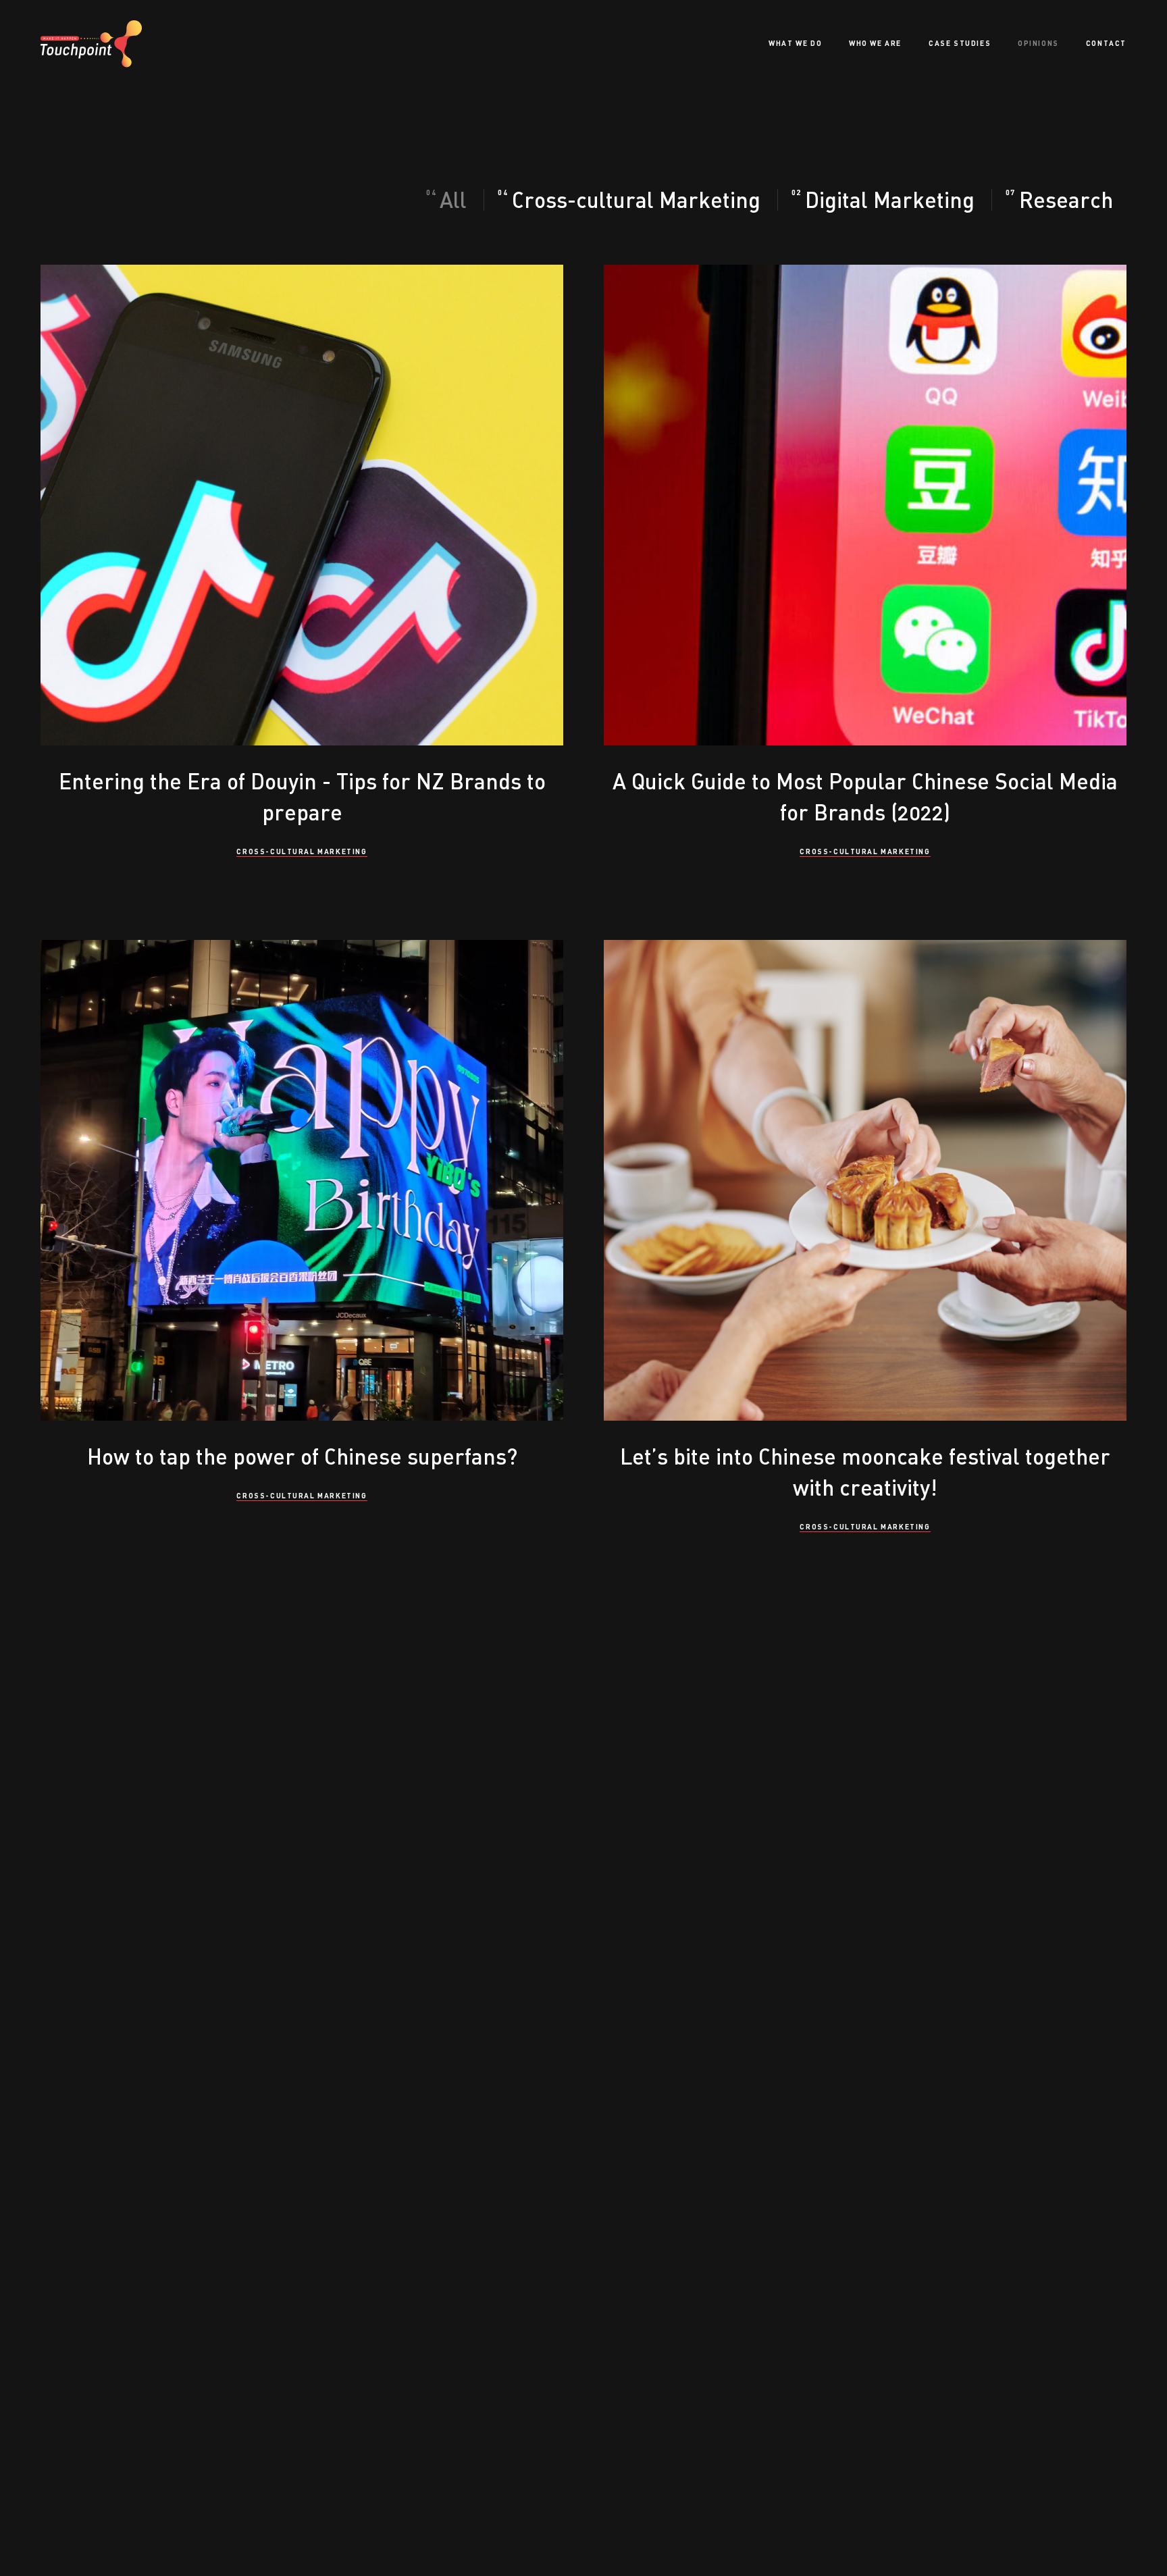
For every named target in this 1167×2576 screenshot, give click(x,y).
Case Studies (960, 43)
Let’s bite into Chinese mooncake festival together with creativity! (865, 1472)
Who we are (875, 43)
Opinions (1038, 43)
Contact (1106, 43)
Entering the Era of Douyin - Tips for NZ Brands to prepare (302, 796)
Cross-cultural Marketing (302, 851)
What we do (795, 43)
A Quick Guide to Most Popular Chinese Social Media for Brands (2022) (865, 796)
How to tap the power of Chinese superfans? (302, 1456)
